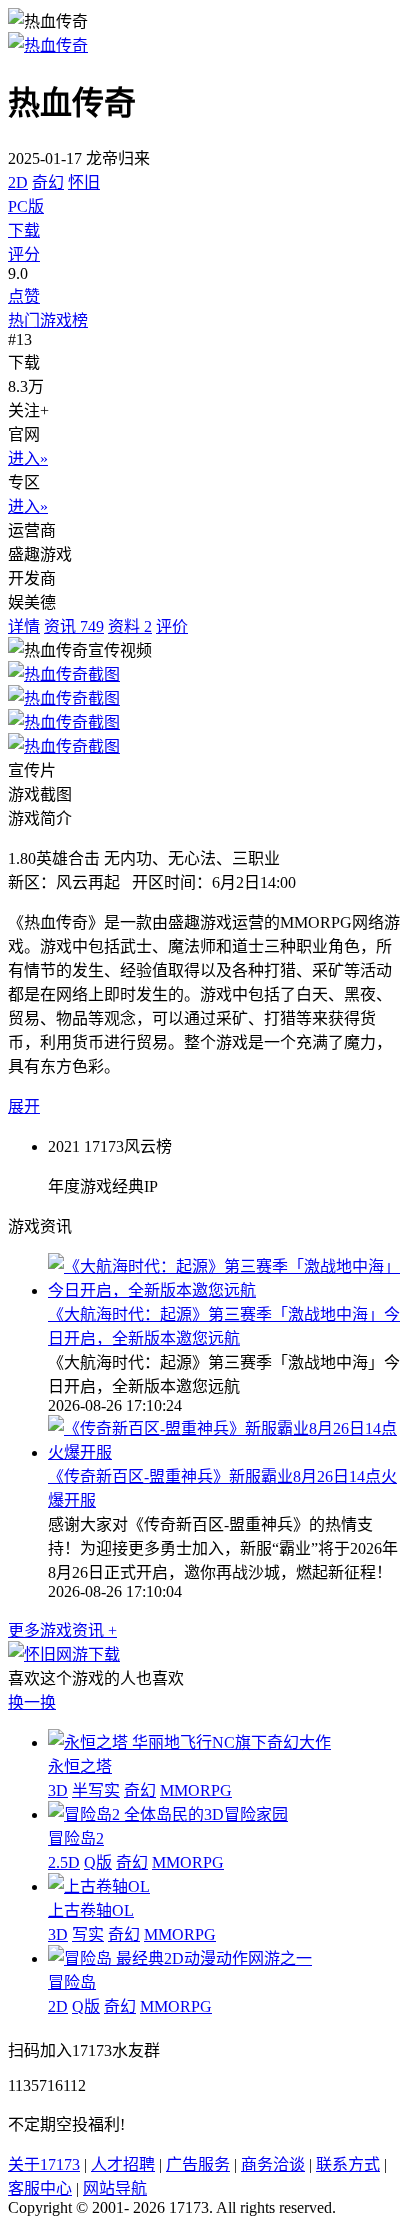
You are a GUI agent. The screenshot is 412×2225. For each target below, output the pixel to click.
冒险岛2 (76, 1838)
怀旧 (84, 182)
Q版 (98, 1862)
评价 (172, 626)
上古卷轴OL (91, 1910)
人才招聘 (123, 2164)
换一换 (32, 1702)
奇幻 (48, 182)
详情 (24, 626)
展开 (24, 1106)
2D (18, 182)
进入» (28, 458)
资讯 (74, 626)
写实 (88, 1934)
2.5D (64, 1862)
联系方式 (348, 2164)
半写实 (96, 1790)
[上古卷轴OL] (99, 1886)
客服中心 (40, 2188)
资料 (130, 626)
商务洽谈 (273, 2164)
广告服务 (198, 2164)
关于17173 (44, 2164)
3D (58, 1790)
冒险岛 (72, 1982)
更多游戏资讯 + (62, 1630)
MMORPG (196, 1790)
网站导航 (115, 2188)
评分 (24, 254)
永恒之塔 (80, 1766)
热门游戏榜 (48, 320)
